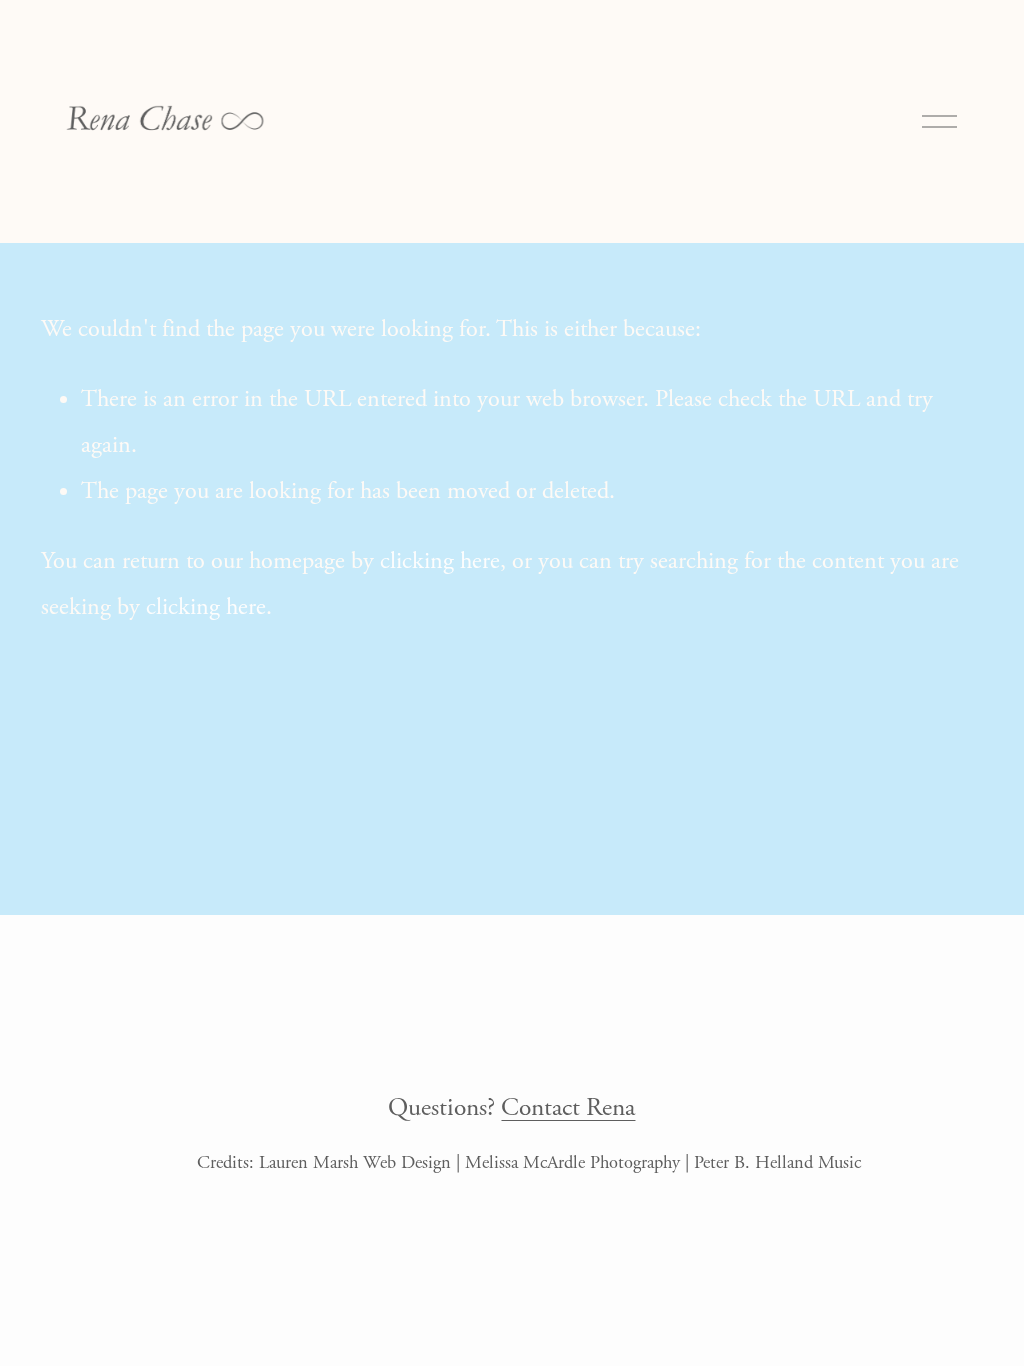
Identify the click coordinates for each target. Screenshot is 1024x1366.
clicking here (440, 561)
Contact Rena (568, 1108)
